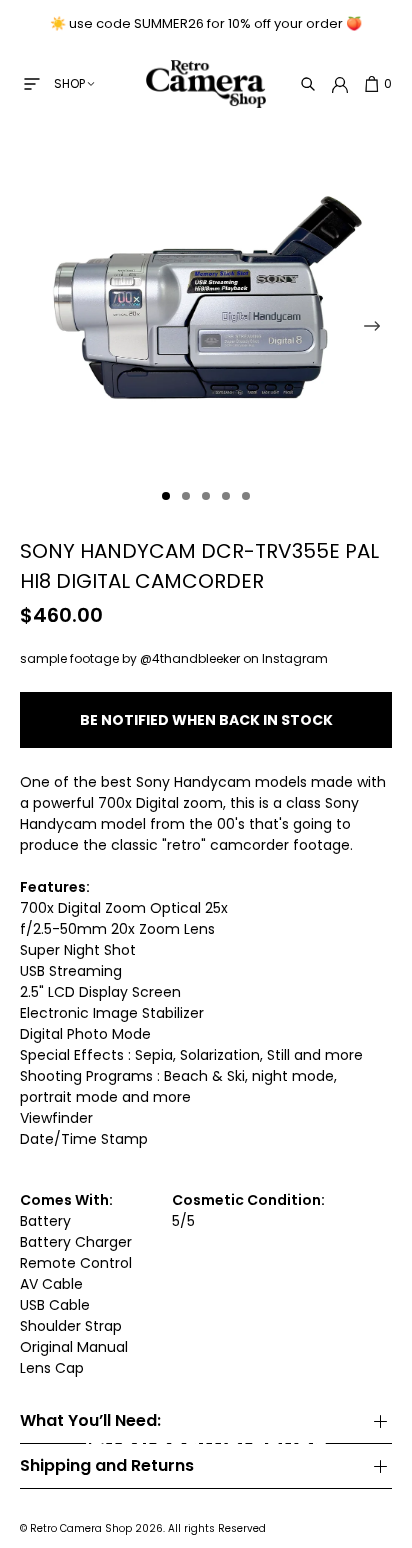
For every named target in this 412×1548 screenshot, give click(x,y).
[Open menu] (32, 84)
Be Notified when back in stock (206, 720)
